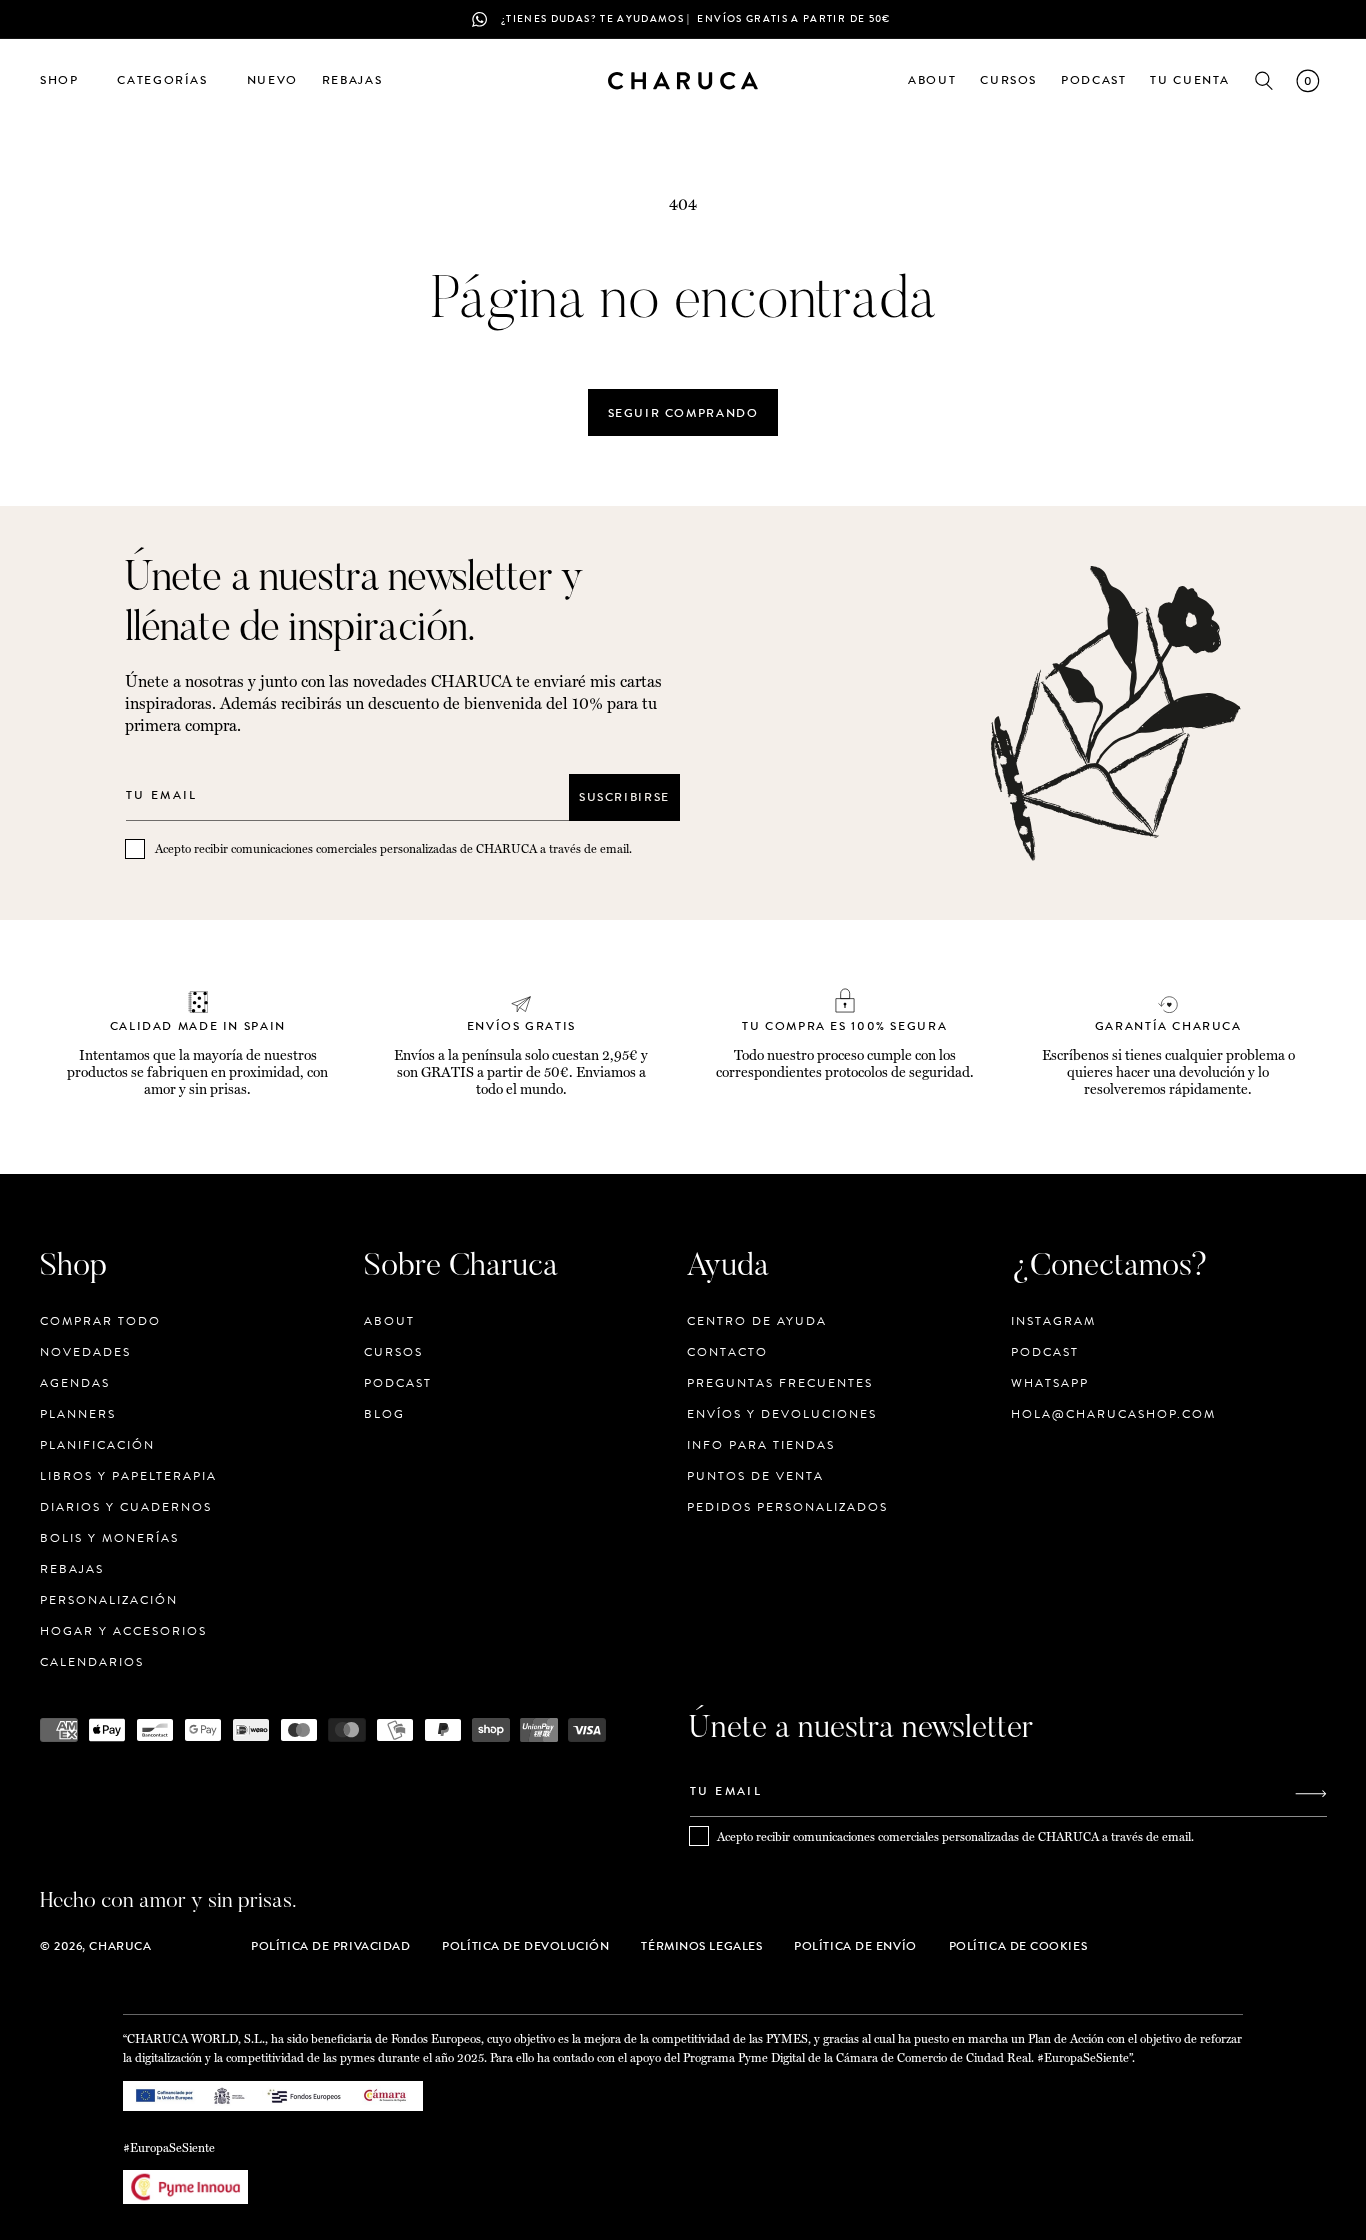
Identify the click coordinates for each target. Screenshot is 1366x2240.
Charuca (120, 1946)
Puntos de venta (755, 1476)
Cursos (393, 1352)
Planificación (97, 1445)
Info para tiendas (761, 1445)
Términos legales (701, 1946)
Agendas (75, 1383)
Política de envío (855, 1946)
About (389, 1321)
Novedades (85, 1352)
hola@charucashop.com (1113, 1414)
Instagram (1053, 1321)
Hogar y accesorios (123, 1631)
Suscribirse (624, 797)
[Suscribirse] (1311, 1793)
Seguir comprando (683, 413)
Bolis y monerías (109, 1538)
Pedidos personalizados (787, 1507)
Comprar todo (100, 1321)
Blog (384, 1414)
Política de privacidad (330, 1946)
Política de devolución (525, 1946)
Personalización (109, 1600)
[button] (66, 81)
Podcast (398, 1383)
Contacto (727, 1352)
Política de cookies (1018, 1946)
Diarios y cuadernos (126, 1507)
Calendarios (92, 1662)
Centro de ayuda (757, 1321)
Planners (78, 1414)
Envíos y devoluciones (782, 1414)
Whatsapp (1050, 1383)
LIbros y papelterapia (128, 1476)
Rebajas (72, 1569)
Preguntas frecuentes (780, 1383)
